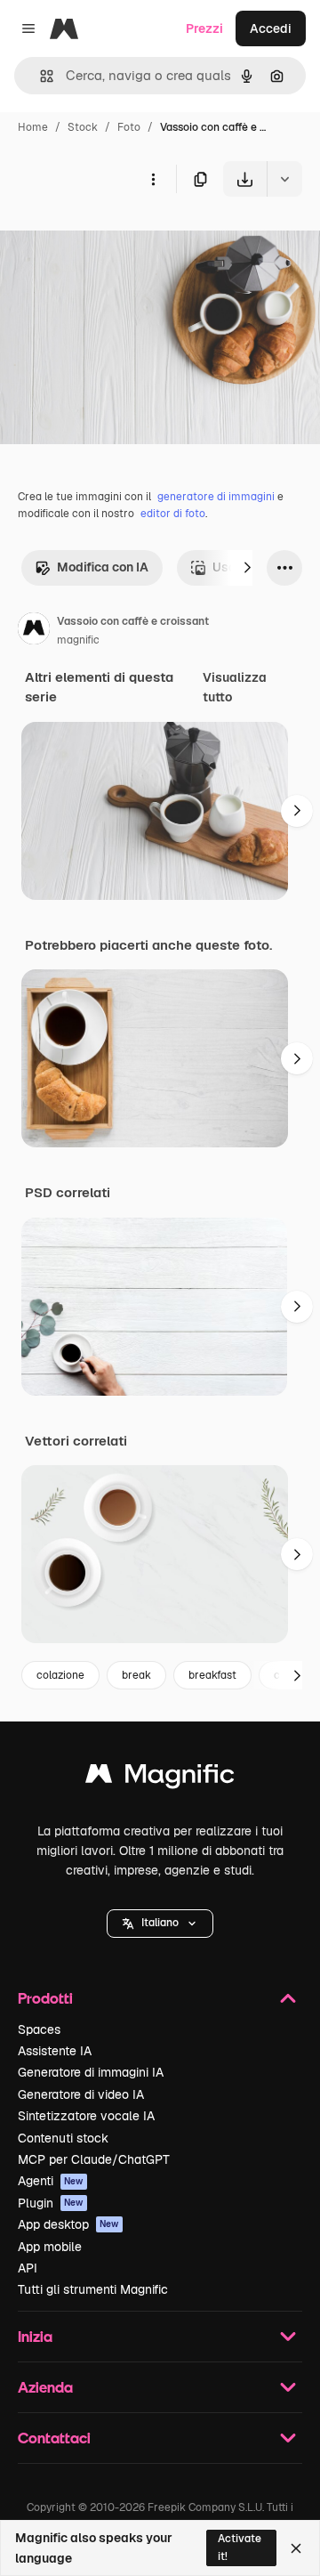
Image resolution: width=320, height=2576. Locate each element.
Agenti (51, 2181)
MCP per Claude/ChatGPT (94, 2159)
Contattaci (54, 2438)
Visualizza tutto (235, 687)
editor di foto (173, 514)
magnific (78, 640)
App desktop (68, 2224)
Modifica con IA (103, 567)
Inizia (35, 2336)
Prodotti (45, 1998)
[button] (160, 1924)
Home (33, 127)
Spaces (39, 2029)
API (28, 2268)
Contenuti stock (63, 2138)
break (136, 1675)
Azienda (45, 2387)
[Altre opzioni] (153, 179)
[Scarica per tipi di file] (284, 179)
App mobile (50, 2247)
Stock (83, 127)
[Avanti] (247, 568)
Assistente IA (55, 2051)
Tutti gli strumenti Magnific (93, 2289)
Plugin (51, 2203)
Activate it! (240, 2547)
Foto (129, 127)
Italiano (160, 1923)
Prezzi (204, 28)
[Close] (296, 2548)
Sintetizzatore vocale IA (86, 2116)
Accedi (271, 28)
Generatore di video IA (81, 2094)
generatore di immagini (216, 497)
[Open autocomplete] (40, 76)
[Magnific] (160, 1778)
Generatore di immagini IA (91, 2072)
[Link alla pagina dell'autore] (34, 631)
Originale (117, 238)
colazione (60, 1675)
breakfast (212, 1675)
